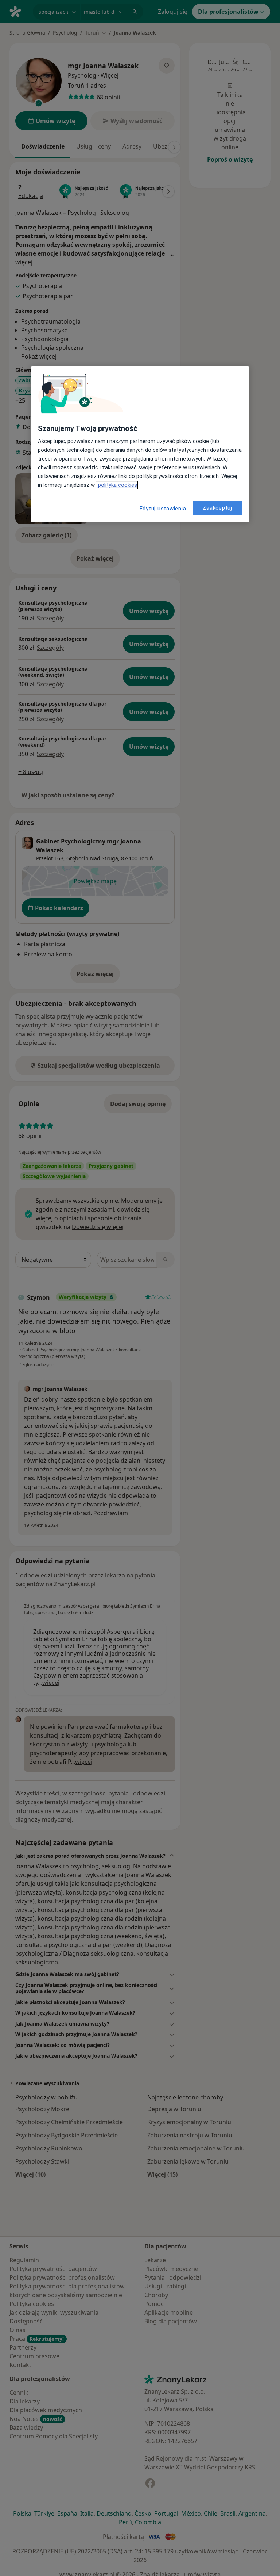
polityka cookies (117, 485)
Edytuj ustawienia (163, 509)
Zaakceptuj (217, 508)
